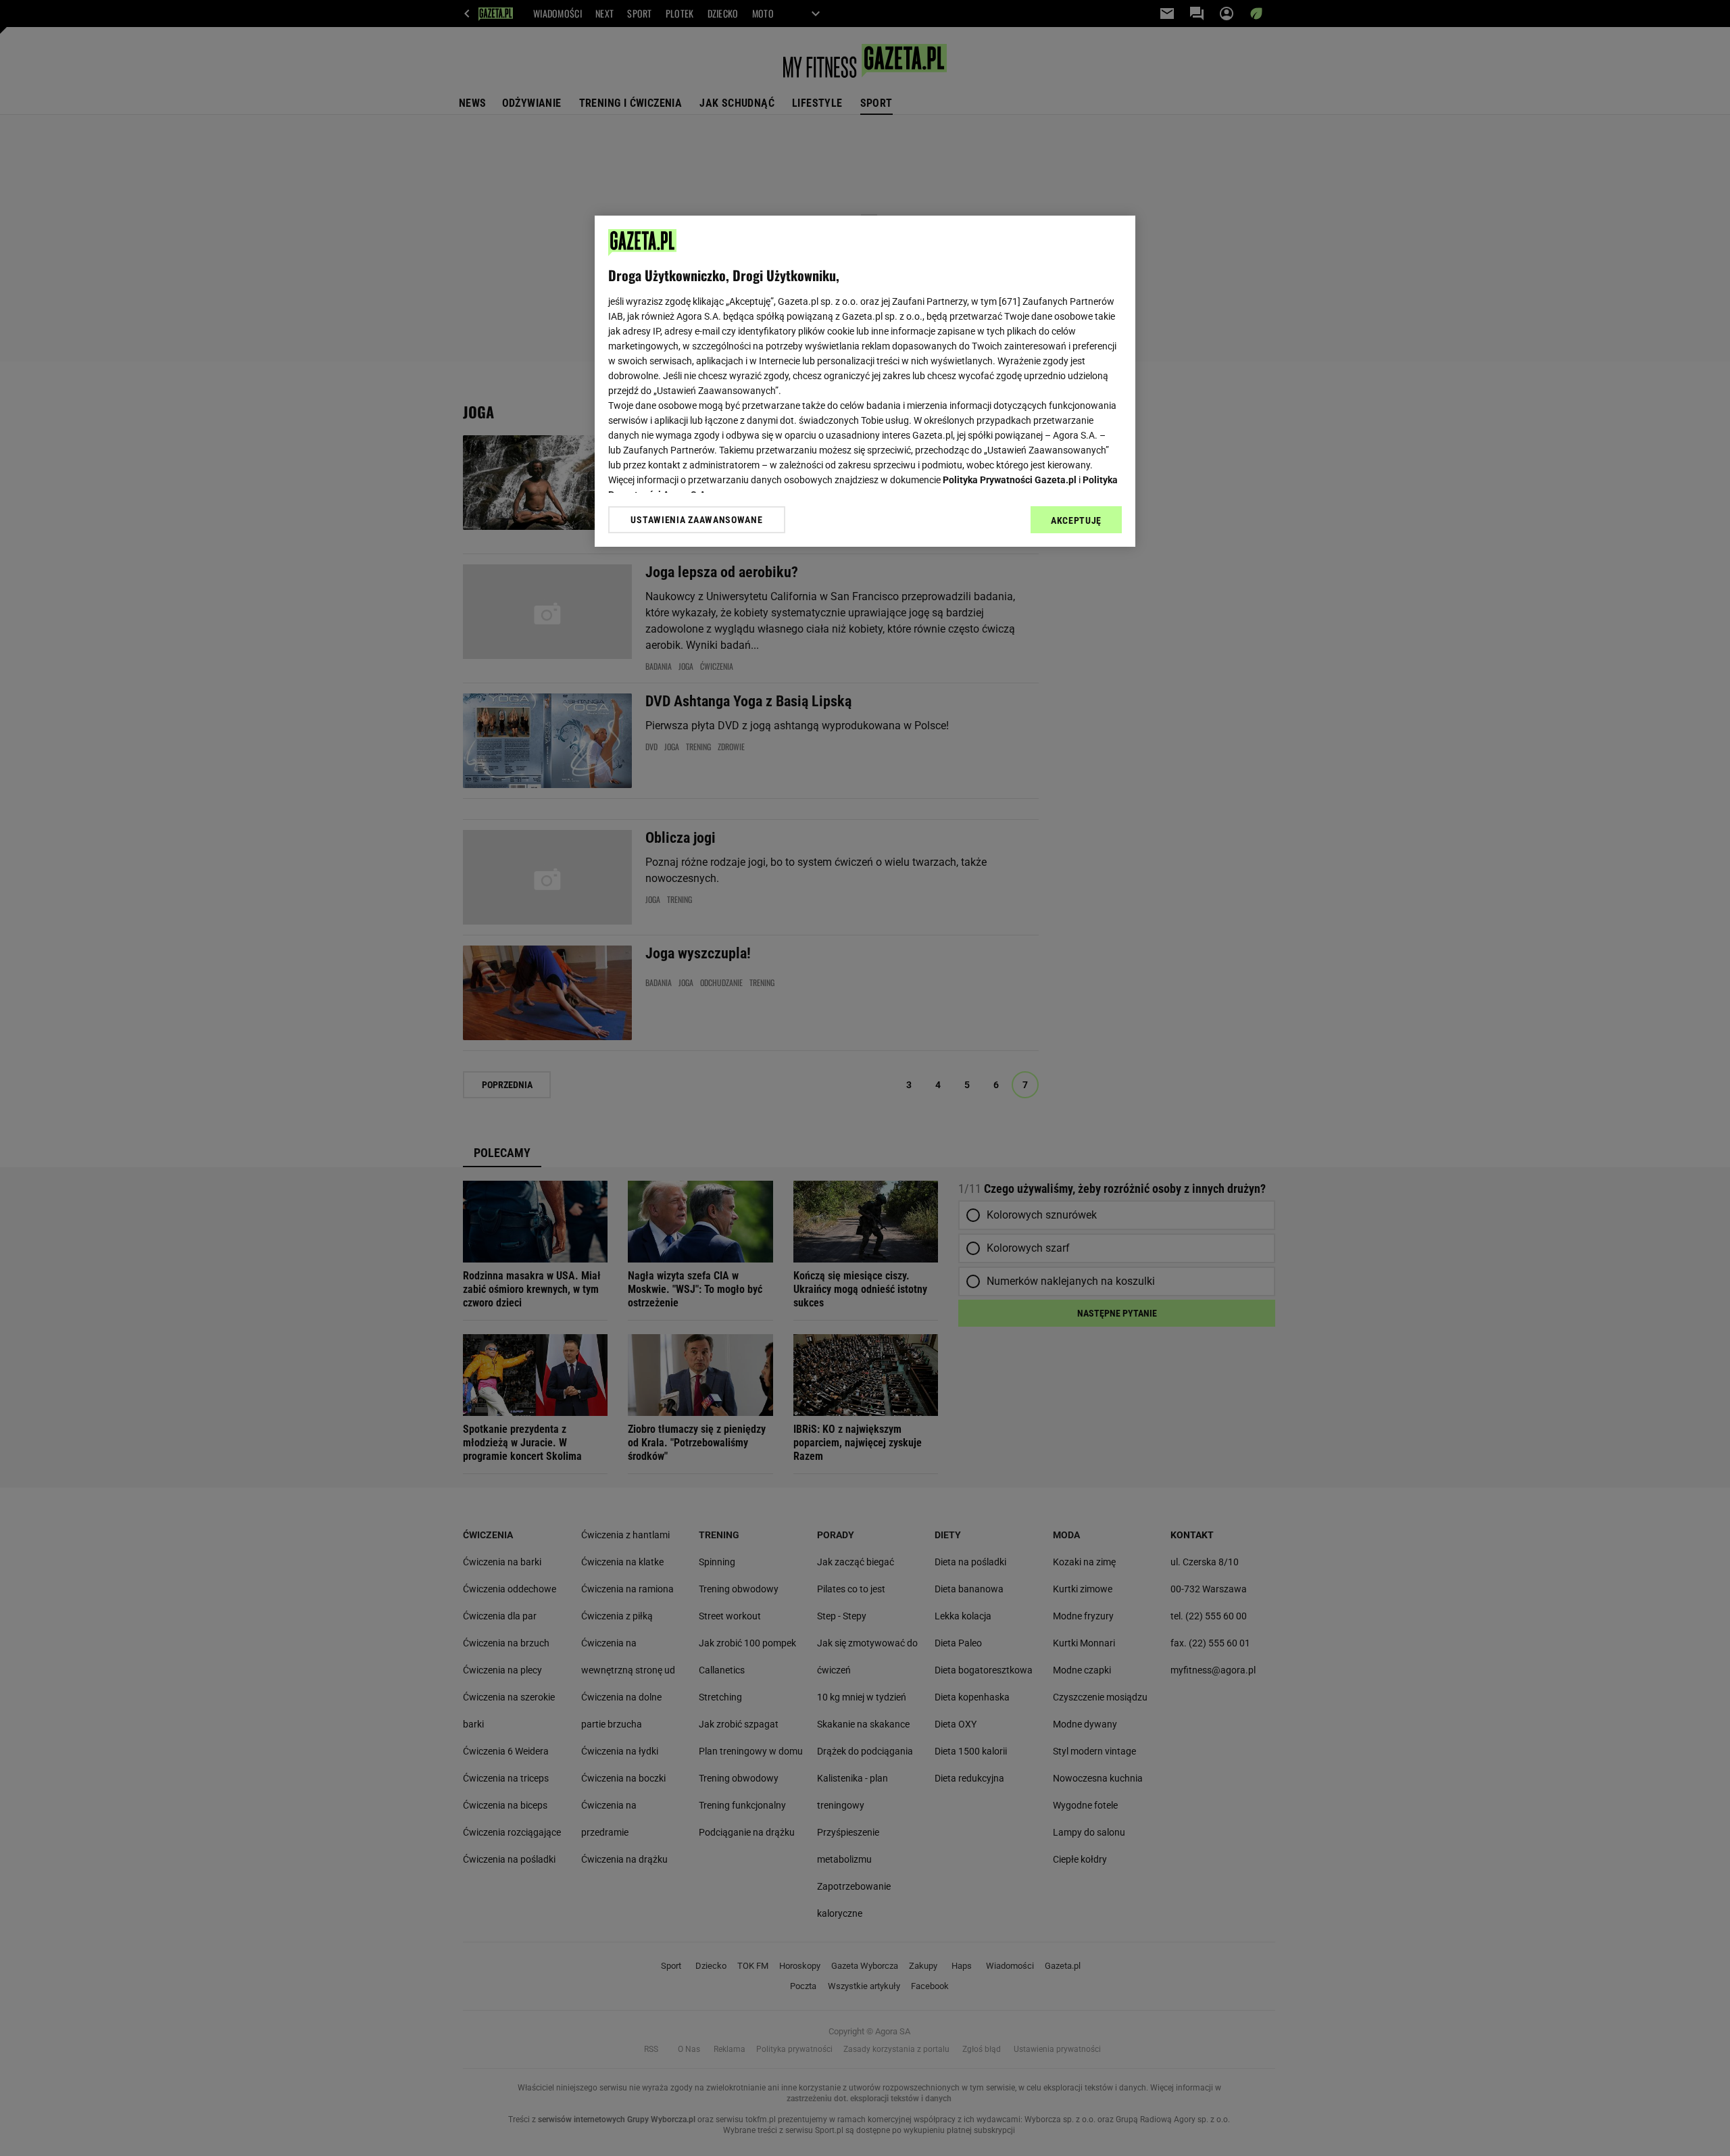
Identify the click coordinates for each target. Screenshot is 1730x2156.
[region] (865, 381)
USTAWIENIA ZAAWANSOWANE (696, 520)
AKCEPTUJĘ (1076, 520)
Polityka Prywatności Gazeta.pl (1010, 480)
